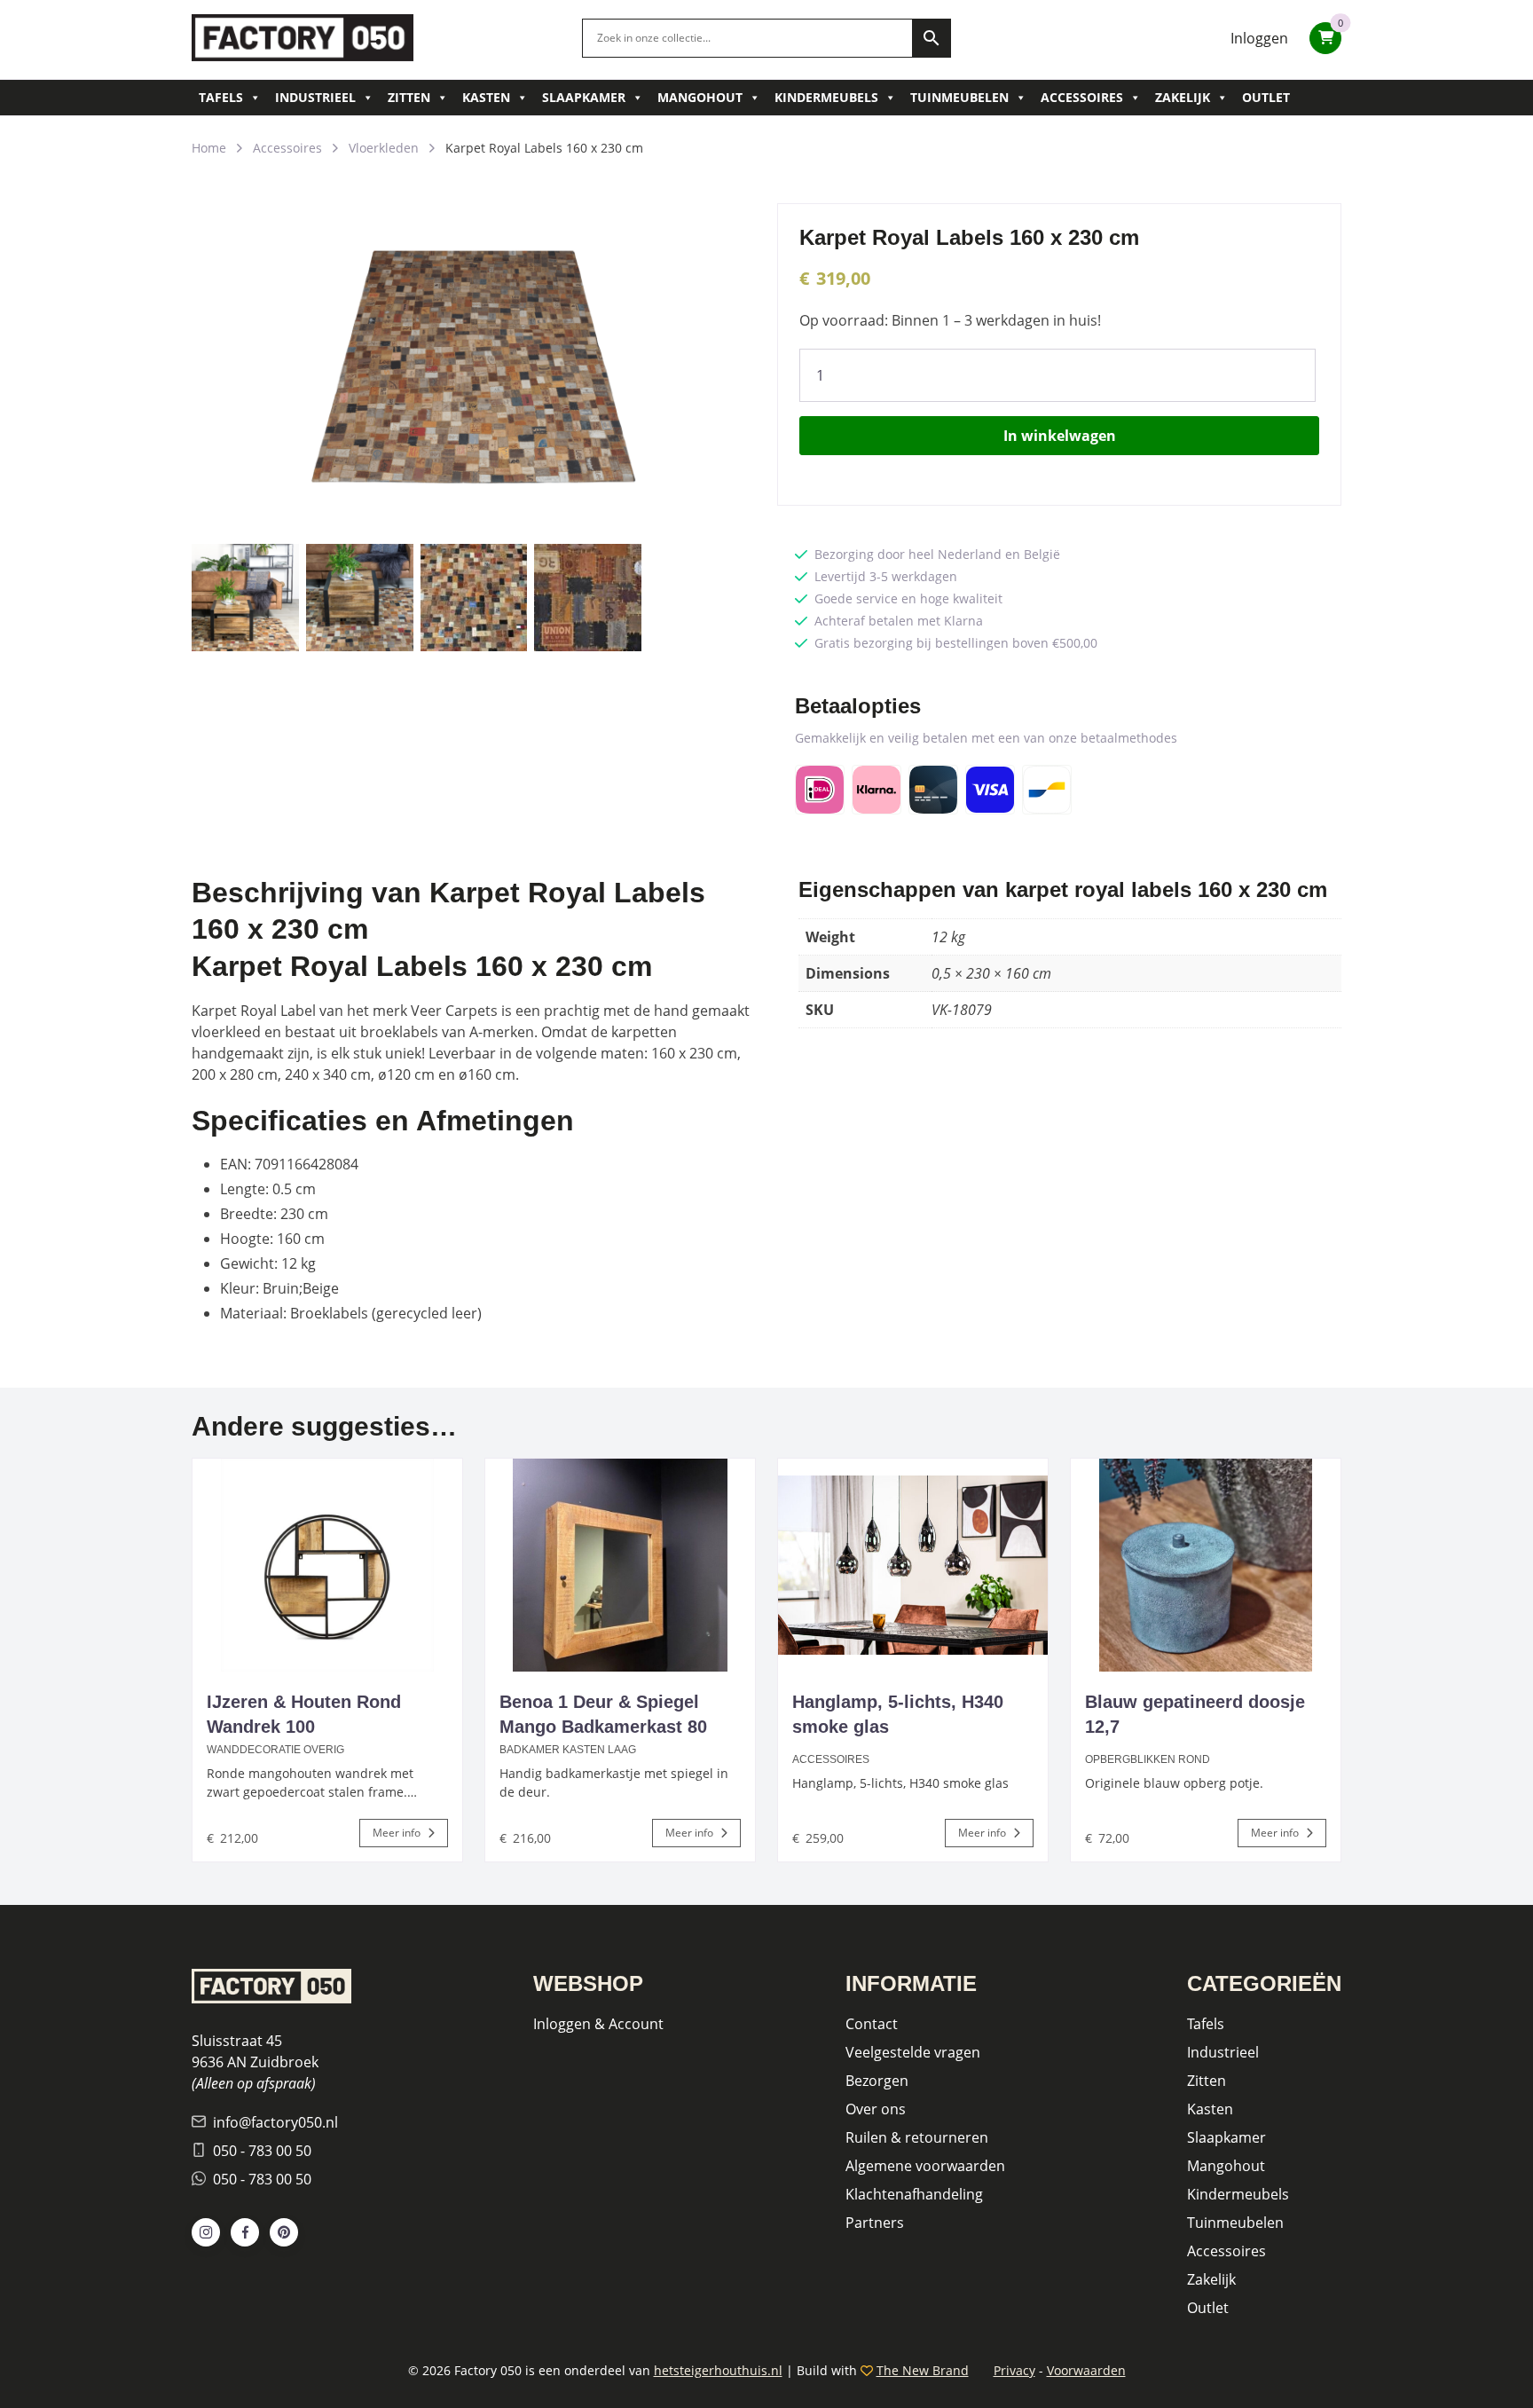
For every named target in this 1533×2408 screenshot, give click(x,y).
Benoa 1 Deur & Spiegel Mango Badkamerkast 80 (603, 1714)
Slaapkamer (584, 97)
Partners (875, 2223)
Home (209, 148)
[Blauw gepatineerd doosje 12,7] (1206, 1565)
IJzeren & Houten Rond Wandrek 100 (304, 1714)
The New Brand (923, 2370)
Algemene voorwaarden (925, 2166)
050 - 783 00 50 (262, 2151)
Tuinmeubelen (959, 97)
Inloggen (1259, 38)
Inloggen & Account (598, 2024)
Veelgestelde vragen (913, 2052)
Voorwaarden (1086, 2370)
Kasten (486, 97)
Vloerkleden (384, 148)
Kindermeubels (826, 97)
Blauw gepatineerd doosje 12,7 (1195, 1714)
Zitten (409, 97)
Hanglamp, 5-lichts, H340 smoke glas (898, 1714)
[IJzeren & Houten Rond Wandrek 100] (327, 1565)
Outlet (1266, 97)
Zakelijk (1183, 97)
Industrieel (315, 97)
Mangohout (700, 97)
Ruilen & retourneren (917, 2137)
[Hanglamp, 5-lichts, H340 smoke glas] (913, 1565)
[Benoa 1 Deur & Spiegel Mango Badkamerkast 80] (620, 1565)
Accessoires (1082, 97)
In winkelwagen (1060, 436)
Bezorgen (877, 2081)
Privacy (1014, 2370)
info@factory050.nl (275, 2122)
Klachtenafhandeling (914, 2194)
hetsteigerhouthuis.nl (718, 2370)
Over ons (876, 2109)
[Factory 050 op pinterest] (284, 2232)
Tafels (221, 97)
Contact (872, 2024)
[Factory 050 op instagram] (206, 2232)
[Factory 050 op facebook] (245, 2232)
